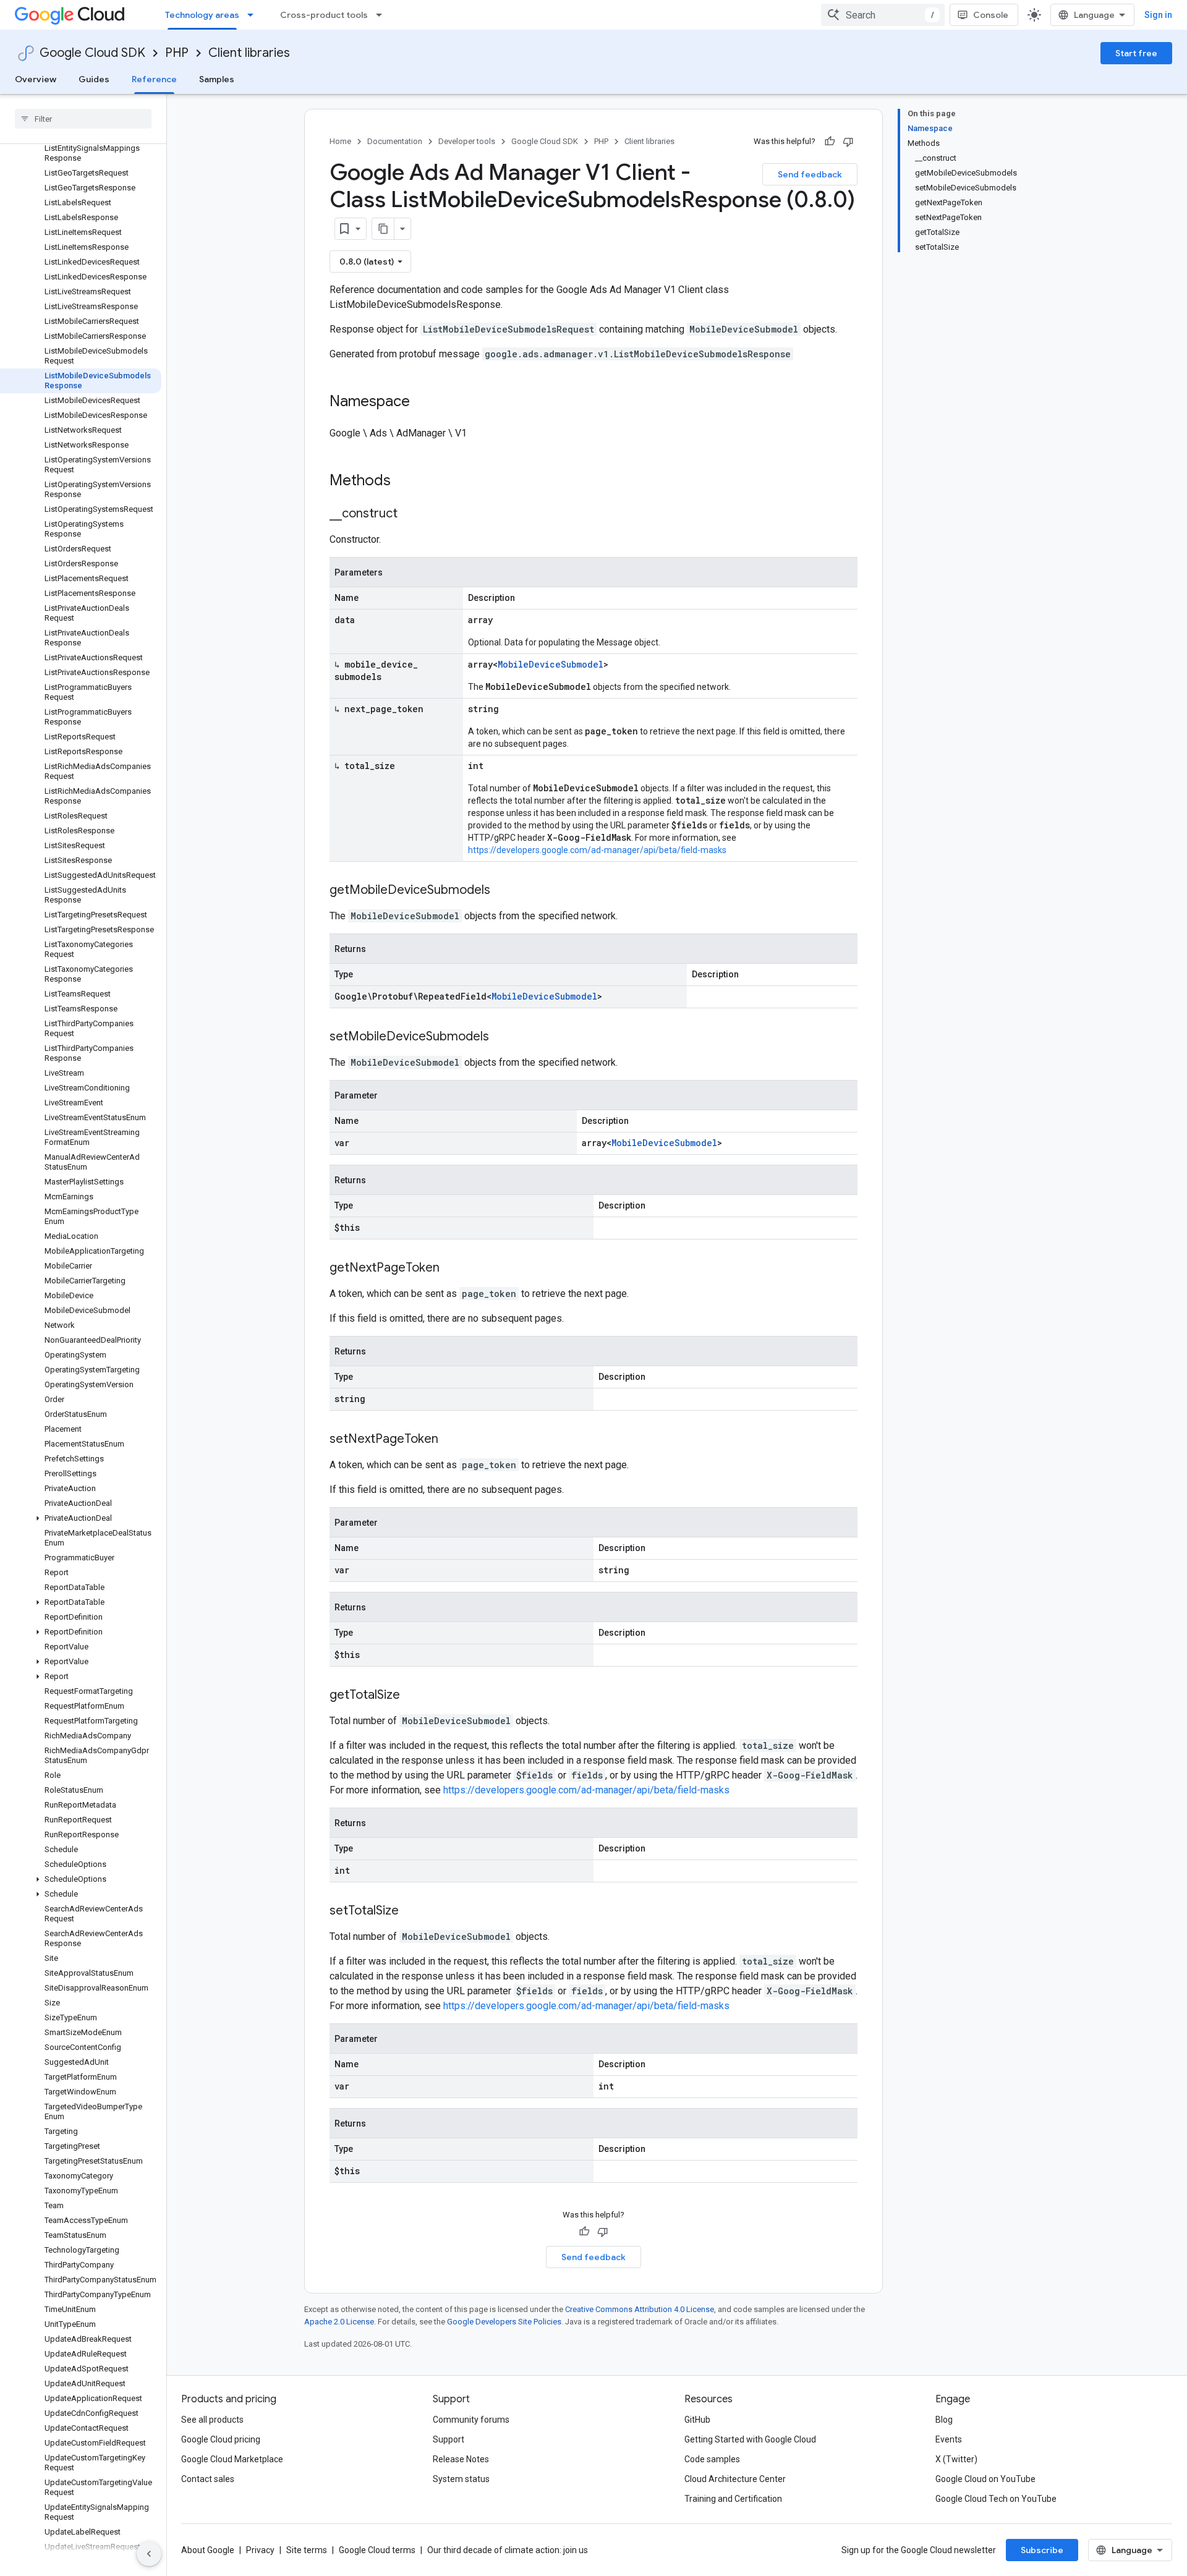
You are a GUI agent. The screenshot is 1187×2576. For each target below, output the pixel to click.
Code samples (712, 2459)
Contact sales (208, 2479)
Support (449, 2439)
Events (949, 2439)
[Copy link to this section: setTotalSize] (411, 1911)
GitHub (697, 2420)
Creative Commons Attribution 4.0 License (640, 2309)
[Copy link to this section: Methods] (407, 482)
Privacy (260, 2550)
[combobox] (883, 15)
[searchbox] (83, 119)
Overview (36, 79)
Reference (154, 79)
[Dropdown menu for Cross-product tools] (383, 15)
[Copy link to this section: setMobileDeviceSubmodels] (501, 1037)
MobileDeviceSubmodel (551, 664)
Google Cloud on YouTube (985, 2479)
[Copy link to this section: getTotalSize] (412, 1696)
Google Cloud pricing (221, 2439)
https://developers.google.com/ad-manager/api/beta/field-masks (597, 850)
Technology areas (202, 15)
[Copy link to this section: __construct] (410, 514)
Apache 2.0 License (339, 2322)
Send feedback (810, 174)
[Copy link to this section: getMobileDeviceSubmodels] (503, 891)
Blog (944, 2420)
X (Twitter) (956, 2459)
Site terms (307, 2550)
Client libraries (249, 53)
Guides (94, 79)
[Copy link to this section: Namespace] (422, 402)
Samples (217, 79)
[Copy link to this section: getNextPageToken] (452, 1269)
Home (340, 141)
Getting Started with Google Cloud (750, 2439)
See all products (212, 2420)
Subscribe (1042, 2550)
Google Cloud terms (377, 2550)
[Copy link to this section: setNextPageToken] (451, 1440)
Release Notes (461, 2459)
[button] (81, 1518)
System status (461, 2479)
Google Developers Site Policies (504, 2322)
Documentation (395, 141)
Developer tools (467, 141)
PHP (177, 53)
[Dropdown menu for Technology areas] (254, 15)
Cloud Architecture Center (735, 2479)
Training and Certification (733, 2499)
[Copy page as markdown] (383, 229)
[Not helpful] (848, 142)
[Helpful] (830, 142)
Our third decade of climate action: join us (508, 2550)
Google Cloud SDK (92, 53)
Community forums (471, 2420)
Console (991, 15)
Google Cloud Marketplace (232, 2459)
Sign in (1158, 15)
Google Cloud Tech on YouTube (996, 2499)
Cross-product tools (324, 15)
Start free (1136, 53)
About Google (208, 2550)
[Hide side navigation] (149, 2554)
